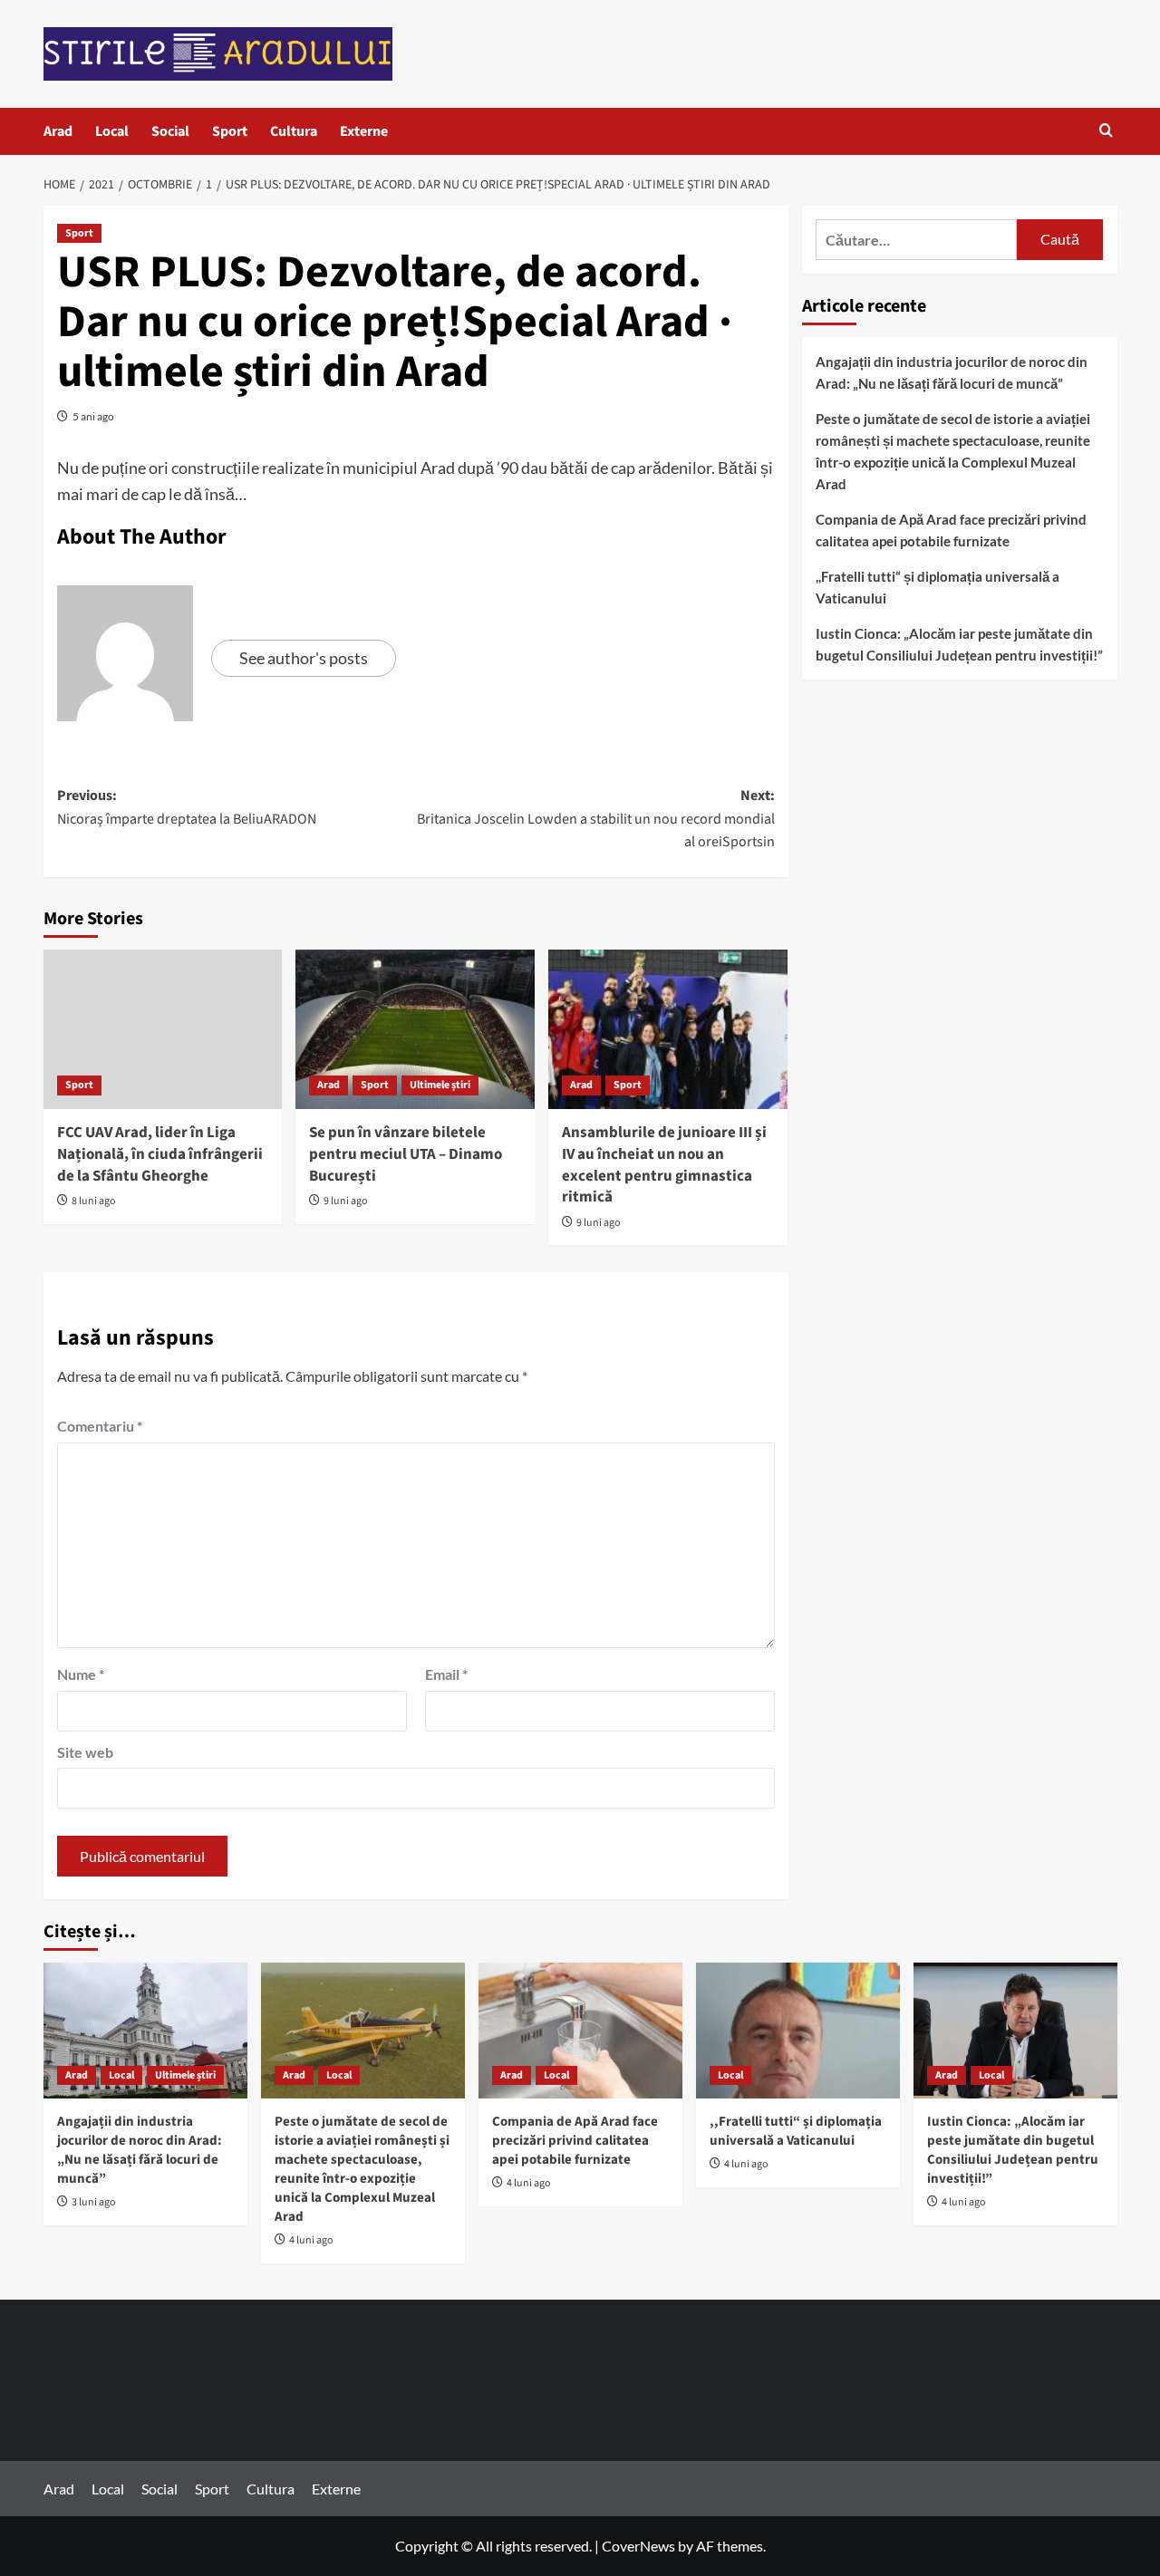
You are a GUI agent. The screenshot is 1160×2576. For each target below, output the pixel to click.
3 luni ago (94, 2202)
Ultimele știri (440, 1085)
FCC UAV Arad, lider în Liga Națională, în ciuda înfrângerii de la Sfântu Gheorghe (160, 1154)
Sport (230, 131)
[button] (1106, 132)
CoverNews (638, 2546)
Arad (58, 131)
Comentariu (100, 1426)
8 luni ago (94, 1201)
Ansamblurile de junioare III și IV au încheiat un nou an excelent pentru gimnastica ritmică (664, 1165)
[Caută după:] (917, 240)
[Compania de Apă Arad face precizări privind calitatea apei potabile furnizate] (580, 2031)
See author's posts (304, 658)
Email (446, 1674)
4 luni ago (311, 2240)
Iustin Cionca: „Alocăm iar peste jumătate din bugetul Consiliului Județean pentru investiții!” (959, 644)
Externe (364, 131)
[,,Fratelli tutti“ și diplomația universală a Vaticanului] (798, 2031)
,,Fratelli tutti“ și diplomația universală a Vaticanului (938, 587)
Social (170, 131)
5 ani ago (93, 416)
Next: (596, 819)
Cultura (294, 131)
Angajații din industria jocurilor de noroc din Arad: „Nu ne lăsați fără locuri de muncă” (952, 372)
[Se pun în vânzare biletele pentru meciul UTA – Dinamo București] (415, 1029)
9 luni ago (346, 1201)
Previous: (187, 807)
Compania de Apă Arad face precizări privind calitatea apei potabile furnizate (951, 530)
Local (112, 131)
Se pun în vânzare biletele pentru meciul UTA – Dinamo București (406, 1154)
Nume (81, 1674)
